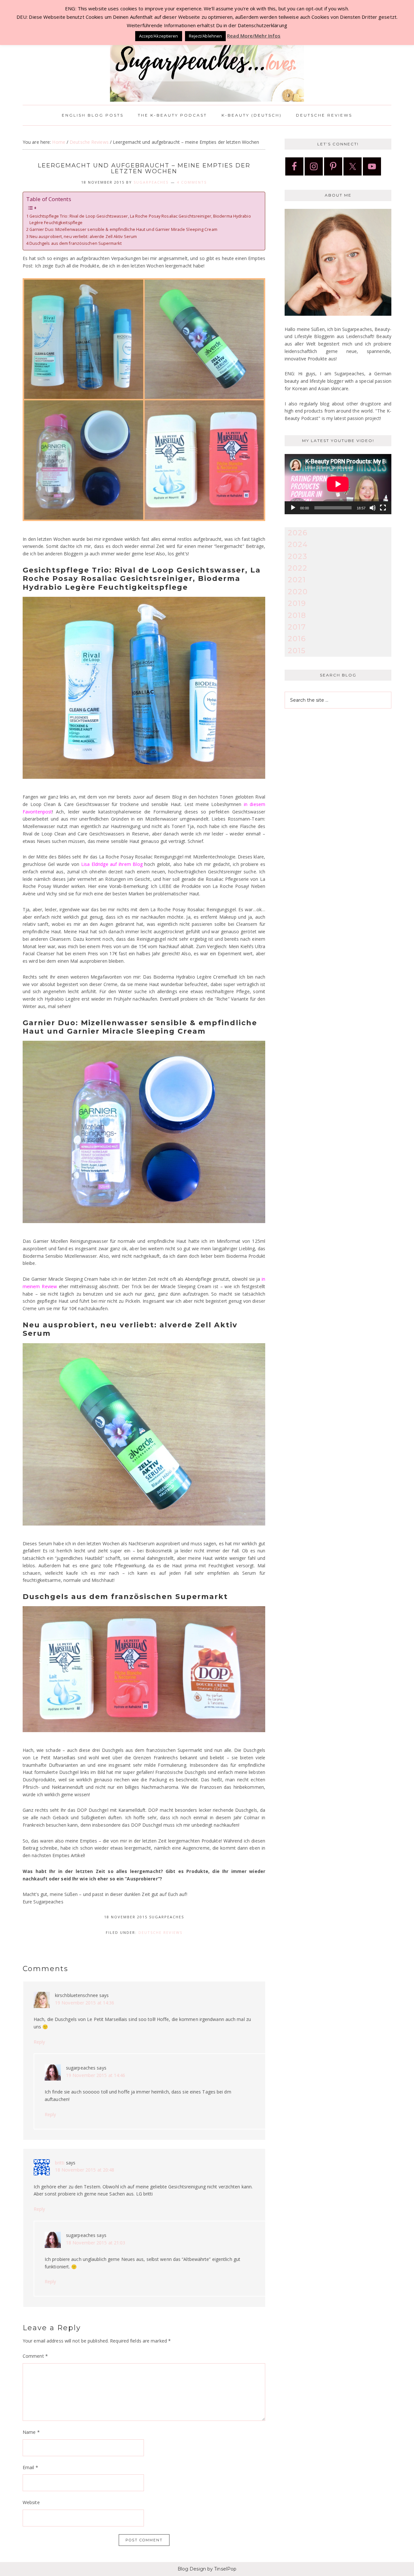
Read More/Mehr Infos (254, 36)
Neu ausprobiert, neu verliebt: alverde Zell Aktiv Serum (83, 237)
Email (30, 2467)
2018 (297, 615)
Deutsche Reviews (160, 1932)
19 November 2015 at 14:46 (96, 2075)
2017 (297, 627)
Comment (35, 2356)
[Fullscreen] (383, 508)
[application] (338, 484)
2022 (298, 568)
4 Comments (192, 182)
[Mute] (373, 508)
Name (31, 2432)
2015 (297, 651)
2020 (298, 592)
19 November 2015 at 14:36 (85, 2003)
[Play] (293, 508)
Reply (39, 2042)
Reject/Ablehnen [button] (206, 36)
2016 (297, 639)
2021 (297, 580)
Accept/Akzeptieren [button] (159, 36)
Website (31, 2502)
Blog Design (192, 2569)
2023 (298, 556)
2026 (298, 533)
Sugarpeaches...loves (207, 58)
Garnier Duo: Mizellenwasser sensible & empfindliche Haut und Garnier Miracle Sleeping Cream (123, 229)
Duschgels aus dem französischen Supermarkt (76, 243)
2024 (298, 545)
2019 (297, 603)
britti (60, 2163)
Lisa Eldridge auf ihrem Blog (112, 864)
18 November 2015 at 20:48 (85, 2170)
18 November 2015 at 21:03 (96, 2243)
